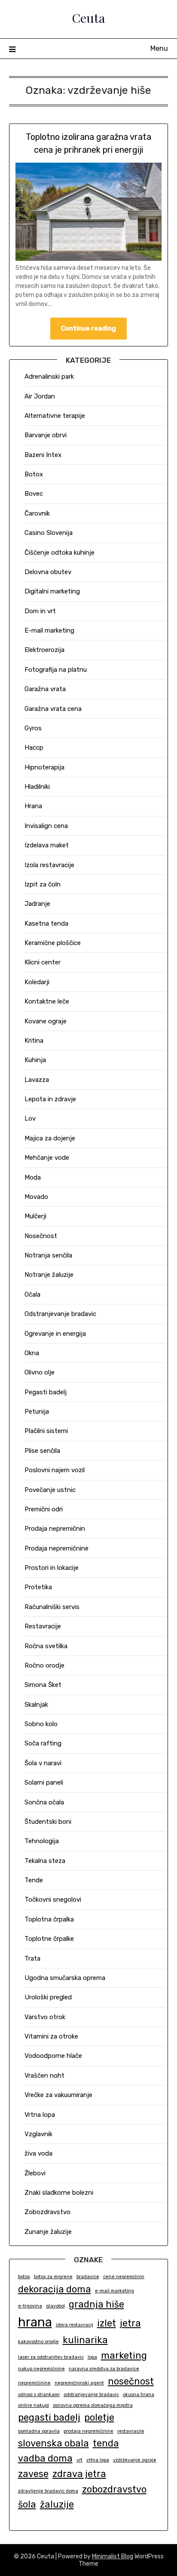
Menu (159, 48)
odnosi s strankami (39, 2395)
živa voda (38, 2153)
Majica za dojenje (50, 1138)
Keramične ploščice (53, 943)
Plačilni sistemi (46, 1431)
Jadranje (37, 904)
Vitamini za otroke (51, 2036)
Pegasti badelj (46, 1392)
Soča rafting (43, 1743)
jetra (130, 2323)
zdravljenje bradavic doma (48, 2491)
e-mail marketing (114, 2291)
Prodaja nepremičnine (56, 1548)
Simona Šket (43, 1685)
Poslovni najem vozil (55, 1470)
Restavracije (43, 1626)
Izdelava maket (47, 845)
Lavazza (37, 1080)
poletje (99, 2417)
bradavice (88, 2277)
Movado (36, 1197)
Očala (32, 1294)
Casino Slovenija (49, 533)
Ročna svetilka (46, 1646)
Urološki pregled (48, 1997)
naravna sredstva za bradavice (104, 2369)
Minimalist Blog (113, 2556)
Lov (30, 1118)
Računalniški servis (52, 1607)
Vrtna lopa (40, 2115)
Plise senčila (42, 1451)
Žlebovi (35, 2173)
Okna (32, 1353)
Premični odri (44, 1509)
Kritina (34, 1041)
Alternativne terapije (55, 416)
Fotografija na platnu (56, 670)
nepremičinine (34, 2383)
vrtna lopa (98, 2460)
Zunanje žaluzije (48, 2232)
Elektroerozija (44, 650)
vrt (79, 2460)
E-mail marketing (49, 630)
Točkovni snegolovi (53, 1900)
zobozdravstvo (114, 2489)
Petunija (37, 1412)
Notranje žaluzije (49, 1275)
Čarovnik (37, 513)
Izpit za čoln (43, 884)
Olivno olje (40, 1372)
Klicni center (43, 962)
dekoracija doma (55, 2289)
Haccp (34, 747)
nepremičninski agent (79, 2383)
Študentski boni (48, 1822)
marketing (124, 2355)
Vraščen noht (44, 2076)
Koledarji (37, 982)
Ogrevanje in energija (55, 1334)
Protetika (38, 1587)
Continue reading (88, 328)
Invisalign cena (46, 826)
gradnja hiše (96, 2304)
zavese (33, 2474)
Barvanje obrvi (46, 435)
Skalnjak (36, 1705)
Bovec (34, 494)
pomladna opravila (39, 2431)
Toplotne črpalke (49, 1939)
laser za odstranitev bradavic (51, 2357)
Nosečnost (41, 1236)
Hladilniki (37, 787)
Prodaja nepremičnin (55, 1529)
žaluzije (57, 2504)
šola (27, 2504)
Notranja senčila (48, 1255)
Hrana (33, 806)
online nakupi (34, 2405)
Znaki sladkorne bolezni (59, 2193)
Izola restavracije (49, 865)
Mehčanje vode (47, 1158)
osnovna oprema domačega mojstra (93, 2405)
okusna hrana (139, 2395)
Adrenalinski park (49, 377)
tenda (106, 2443)
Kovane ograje (46, 1021)
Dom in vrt (40, 611)
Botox (34, 474)
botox (24, 2277)
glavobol (55, 2306)
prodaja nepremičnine (88, 2431)
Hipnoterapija (44, 767)
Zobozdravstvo (47, 2212)
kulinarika (85, 2340)
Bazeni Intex (43, 455)
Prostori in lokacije (52, 1568)
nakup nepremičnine (41, 2369)
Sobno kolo (41, 1724)
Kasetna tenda (46, 924)
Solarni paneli (44, 1782)
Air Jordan (40, 396)
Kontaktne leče (47, 1001)
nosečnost (131, 2381)
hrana (35, 2322)
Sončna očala (44, 1802)
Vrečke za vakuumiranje (58, 2095)
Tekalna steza (45, 1861)
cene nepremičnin (124, 2277)
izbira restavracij (75, 2325)
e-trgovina (30, 2306)
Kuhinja (35, 1060)
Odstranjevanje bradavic (60, 1314)
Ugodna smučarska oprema (65, 1978)
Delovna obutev (48, 572)
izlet (107, 2323)
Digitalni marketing (52, 591)
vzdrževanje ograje (135, 2460)
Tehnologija (42, 1841)
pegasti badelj (49, 2417)
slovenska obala (53, 2443)
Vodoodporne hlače (53, 2056)
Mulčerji (35, 1216)
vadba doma (45, 2458)
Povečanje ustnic (50, 1490)
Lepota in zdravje (50, 1099)
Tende (34, 1880)
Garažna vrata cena (53, 709)
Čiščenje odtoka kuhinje (60, 553)
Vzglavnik (38, 2134)
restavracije (131, 2431)
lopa (92, 2357)
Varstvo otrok (45, 2017)
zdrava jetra (79, 2474)
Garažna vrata (45, 689)
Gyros (33, 728)
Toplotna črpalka (49, 1919)
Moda (33, 1177)
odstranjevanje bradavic (91, 2395)
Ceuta (88, 18)
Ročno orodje (44, 1665)
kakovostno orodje (38, 2342)
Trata (32, 1958)
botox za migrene (53, 2277)
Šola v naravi (43, 1763)
